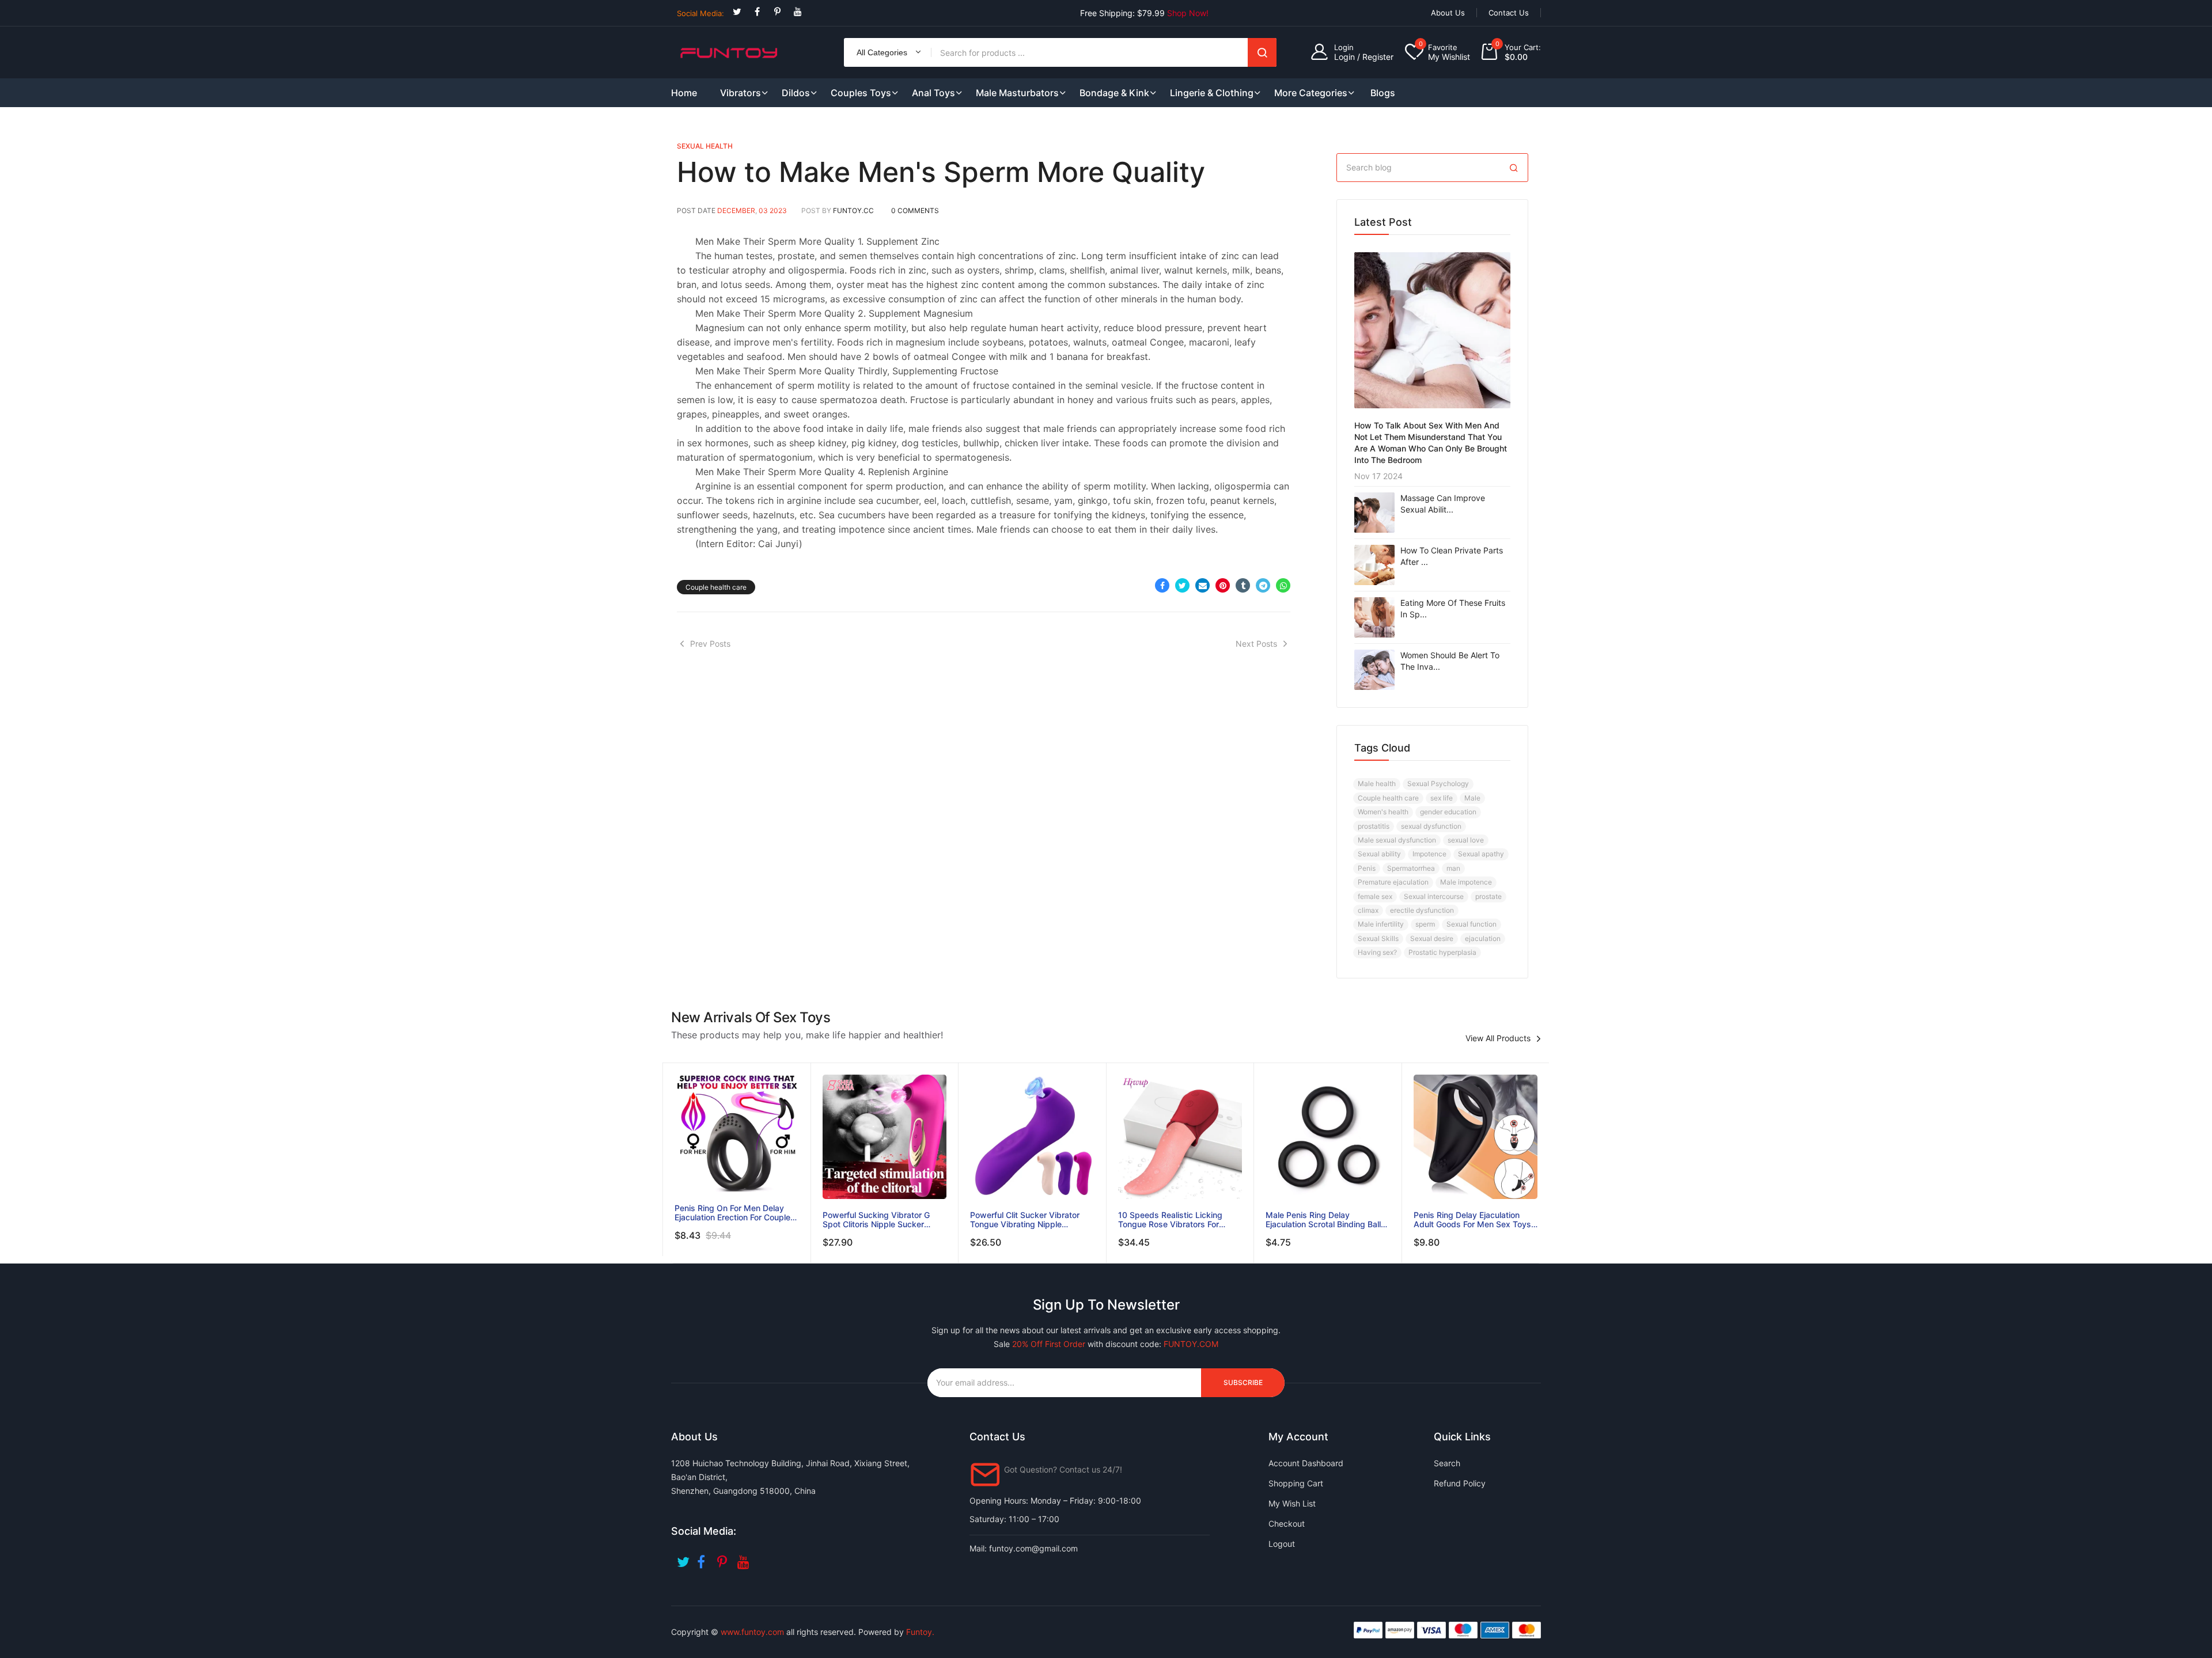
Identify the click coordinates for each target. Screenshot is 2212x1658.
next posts (1256, 644)
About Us (1448, 13)
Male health (1377, 784)
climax (1368, 910)
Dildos (796, 93)
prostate (1488, 896)
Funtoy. (920, 1632)
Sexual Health (705, 146)
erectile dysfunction (1422, 910)
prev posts (710, 644)
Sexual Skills (1378, 938)
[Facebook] (757, 12)
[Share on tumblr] (1243, 585)
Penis (1367, 868)
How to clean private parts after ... (1452, 556)
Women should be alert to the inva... (1450, 661)
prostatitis (1374, 826)
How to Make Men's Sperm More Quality (941, 172)
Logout (1282, 1544)
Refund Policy (1460, 1483)
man (1453, 868)
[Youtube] (798, 12)
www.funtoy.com (752, 1632)
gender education (1448, 812)
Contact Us (1509, 13)
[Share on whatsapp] (1283, 585)
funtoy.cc (853, 210)
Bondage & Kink (1114, 93)
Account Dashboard (1306, 1463)
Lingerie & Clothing (1212, 93)
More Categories (1311, 93)
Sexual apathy (1481, 854)
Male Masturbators (1017, 93)
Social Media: (700, 13)
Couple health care (716, 587)
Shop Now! (1188, 13)
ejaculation (1483, 938)
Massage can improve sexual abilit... (1443, 504)
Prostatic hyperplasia (1442, 952)
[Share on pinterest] (1223, 585)
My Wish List (1292, 1503)
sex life (1442, 798)
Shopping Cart (1296, 1483)
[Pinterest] (777, 12)
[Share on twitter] (1182, 585)
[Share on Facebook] (1162, 585)
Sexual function (1471, 924)
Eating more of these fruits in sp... (1453, 608)
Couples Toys (861, 93)
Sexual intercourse (1434, 896)
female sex (1375, 896)
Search (1262, 52)
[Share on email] (1202, 585)
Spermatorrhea (1411, 868)
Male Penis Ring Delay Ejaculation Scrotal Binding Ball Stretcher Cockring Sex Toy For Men (1325, 1220)
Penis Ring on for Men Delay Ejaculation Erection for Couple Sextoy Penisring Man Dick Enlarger (732, 1213)
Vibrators (741, 93)
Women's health (1383, 812)
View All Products (1498, 1038)
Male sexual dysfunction (1397, 840)
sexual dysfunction (1431, 826)
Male (1472, 798)
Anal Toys (933, 93)
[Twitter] (737, 12)
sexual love (1466, 840)
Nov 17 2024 (1378, 476)
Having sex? (1377, 952)
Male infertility (1381, 924)
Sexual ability (1379, 854)
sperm (1425, 924)
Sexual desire (1432, 938)
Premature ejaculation (1393, 882)
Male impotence (1466, 882)
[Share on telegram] (1263, 585)
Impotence (1429, 854)
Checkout (1287, 1524)
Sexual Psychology (1438, 784)
